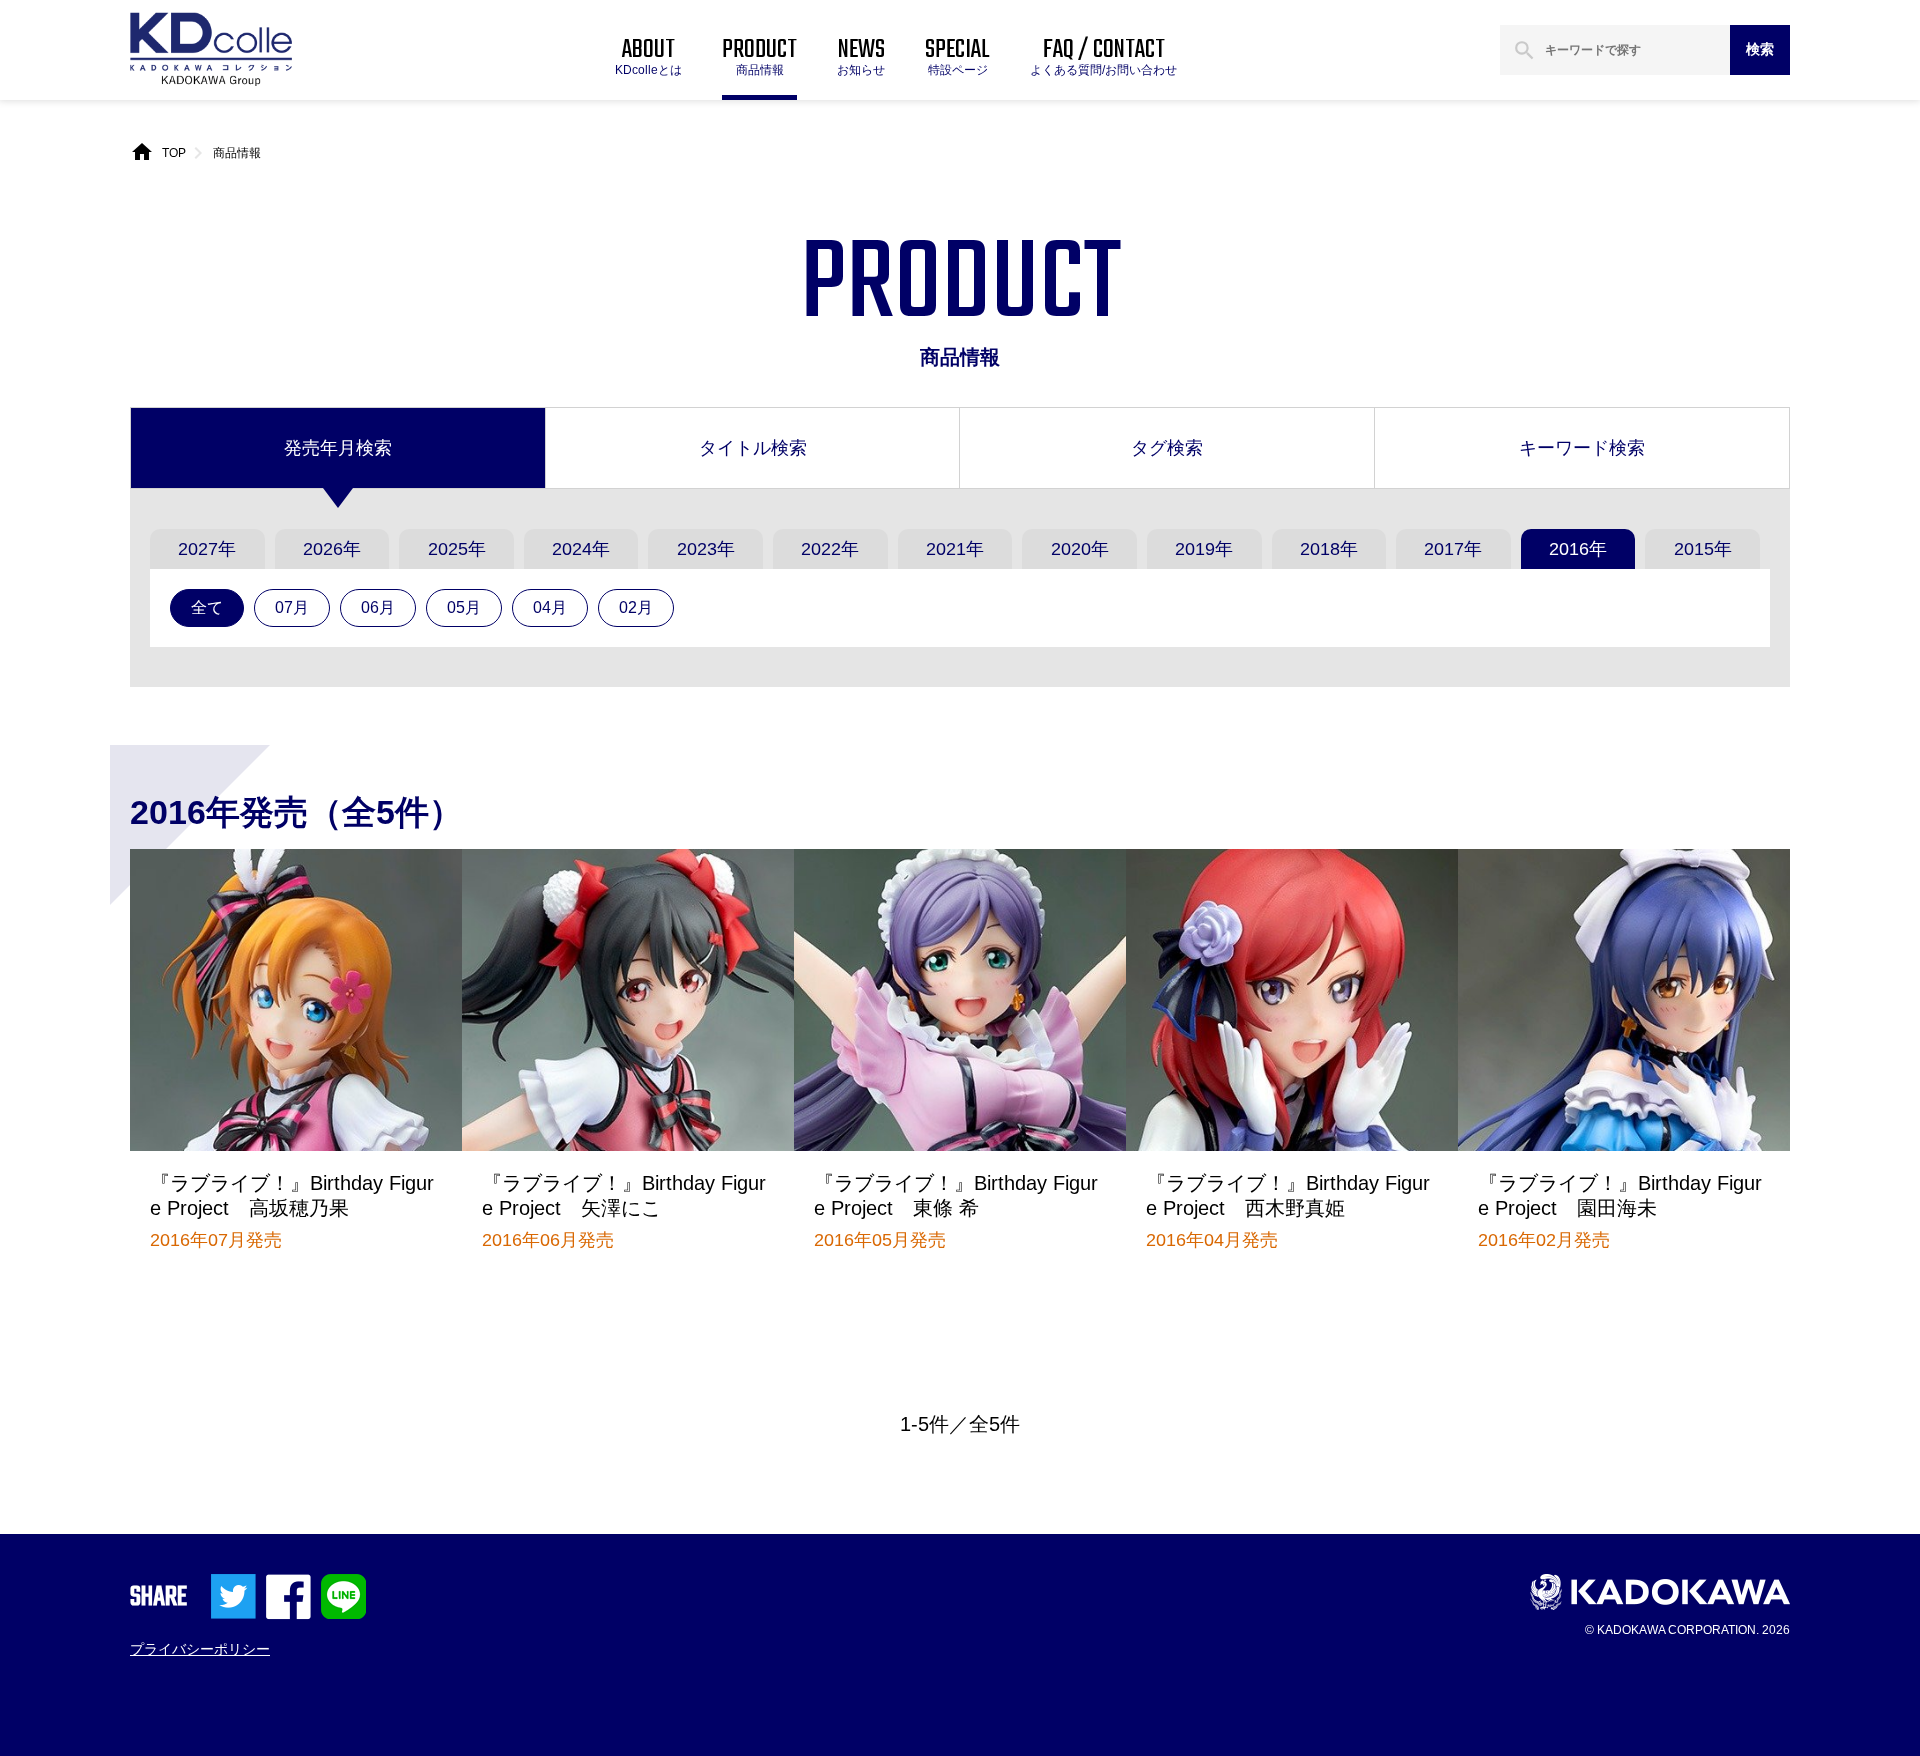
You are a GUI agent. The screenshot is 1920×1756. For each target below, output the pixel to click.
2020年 (1080, 549)
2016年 (1578, 549)
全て (207, 607)
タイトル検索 (753, 448)
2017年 (1453, 549)
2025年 (457, 549)
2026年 (332, 549)
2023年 (706, 549)
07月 (292, 607)
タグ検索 (1167, 448)
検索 (1760, 49)
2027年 (207, 549)
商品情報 (237, 153)
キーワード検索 (1582, 448)
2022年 (830, 549)
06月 (378, 607)
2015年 (1703, 549)
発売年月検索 (338, 448)
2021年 (955, 549)
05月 (464, 607)
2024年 (581, 549)
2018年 (1329, 549)
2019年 (1204, 549)
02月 (636, 607)
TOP (174, 153)
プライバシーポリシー (200, 1649)
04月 (550, 607)
